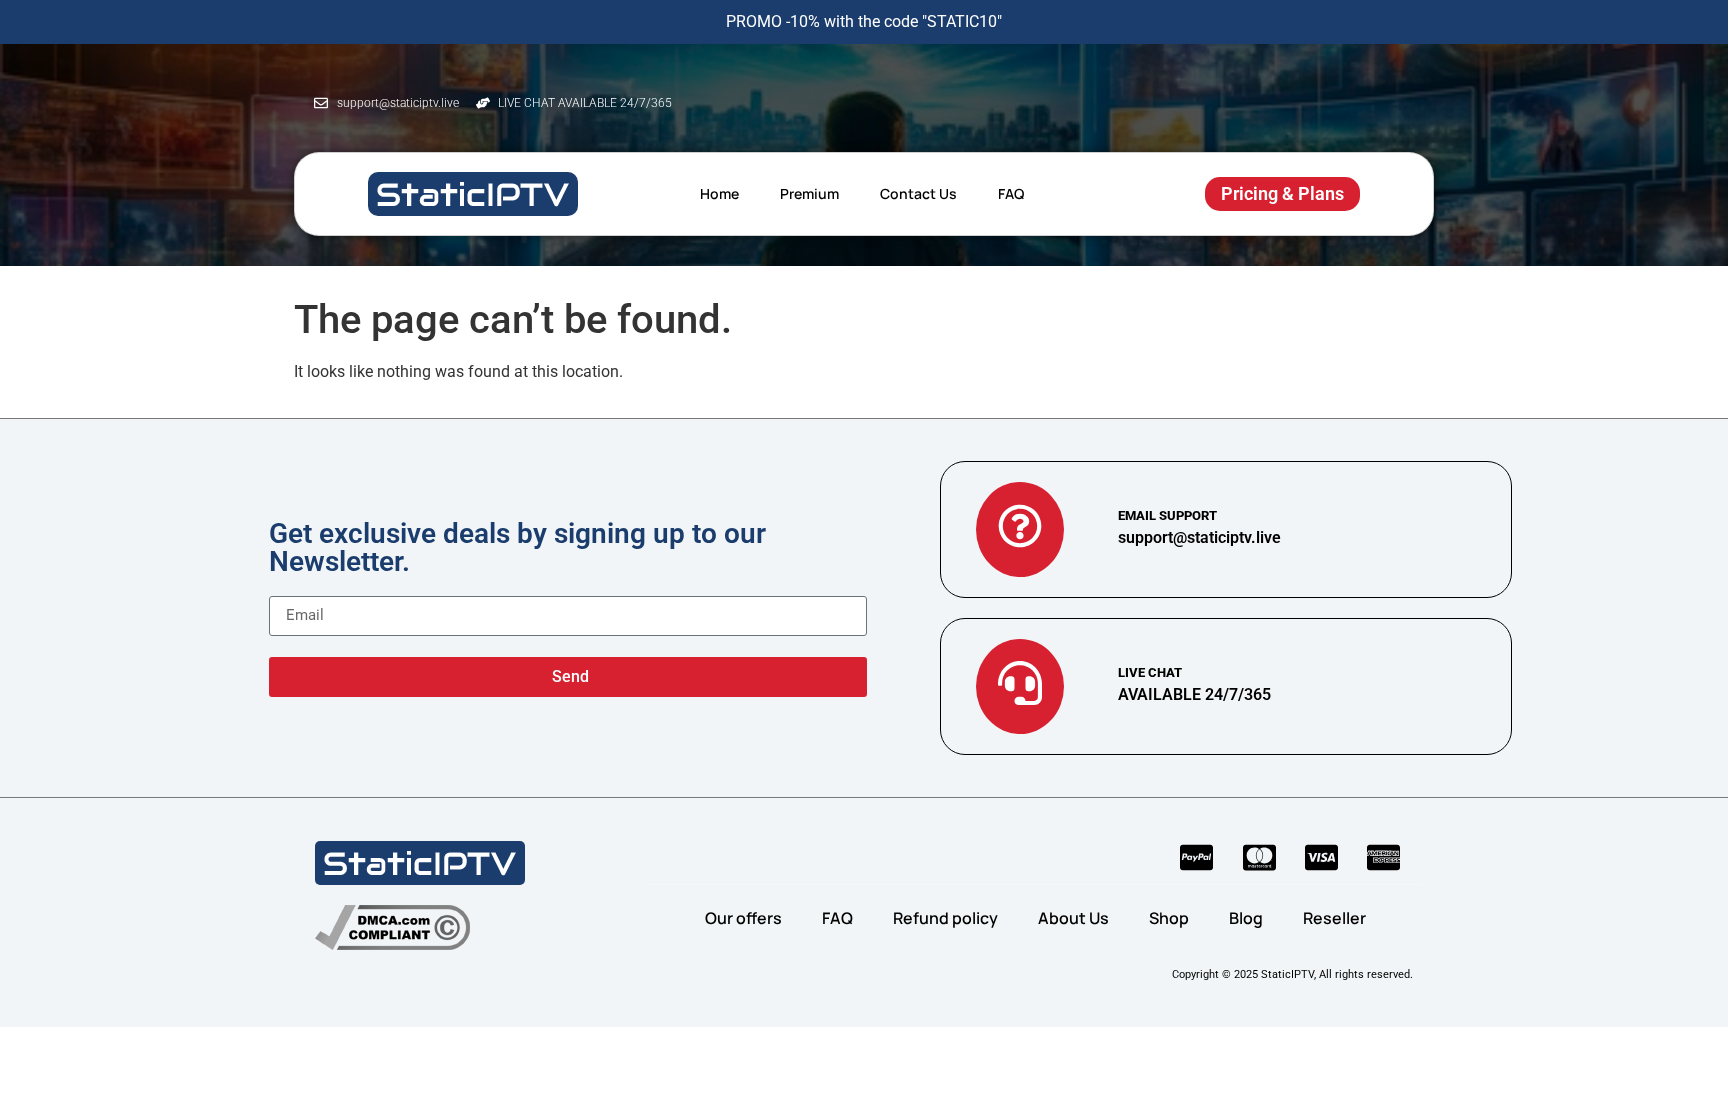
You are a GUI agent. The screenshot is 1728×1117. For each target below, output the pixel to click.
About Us (1073, 918)
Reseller (1334, 918)
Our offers (743, 918)
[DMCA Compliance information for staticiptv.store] (392, 927)
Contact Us (918, 193)
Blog (1246, 918)
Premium (809, 193)
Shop (1169, 918)
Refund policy (945, 918)
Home (719, 193)
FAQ (1011, 193)
